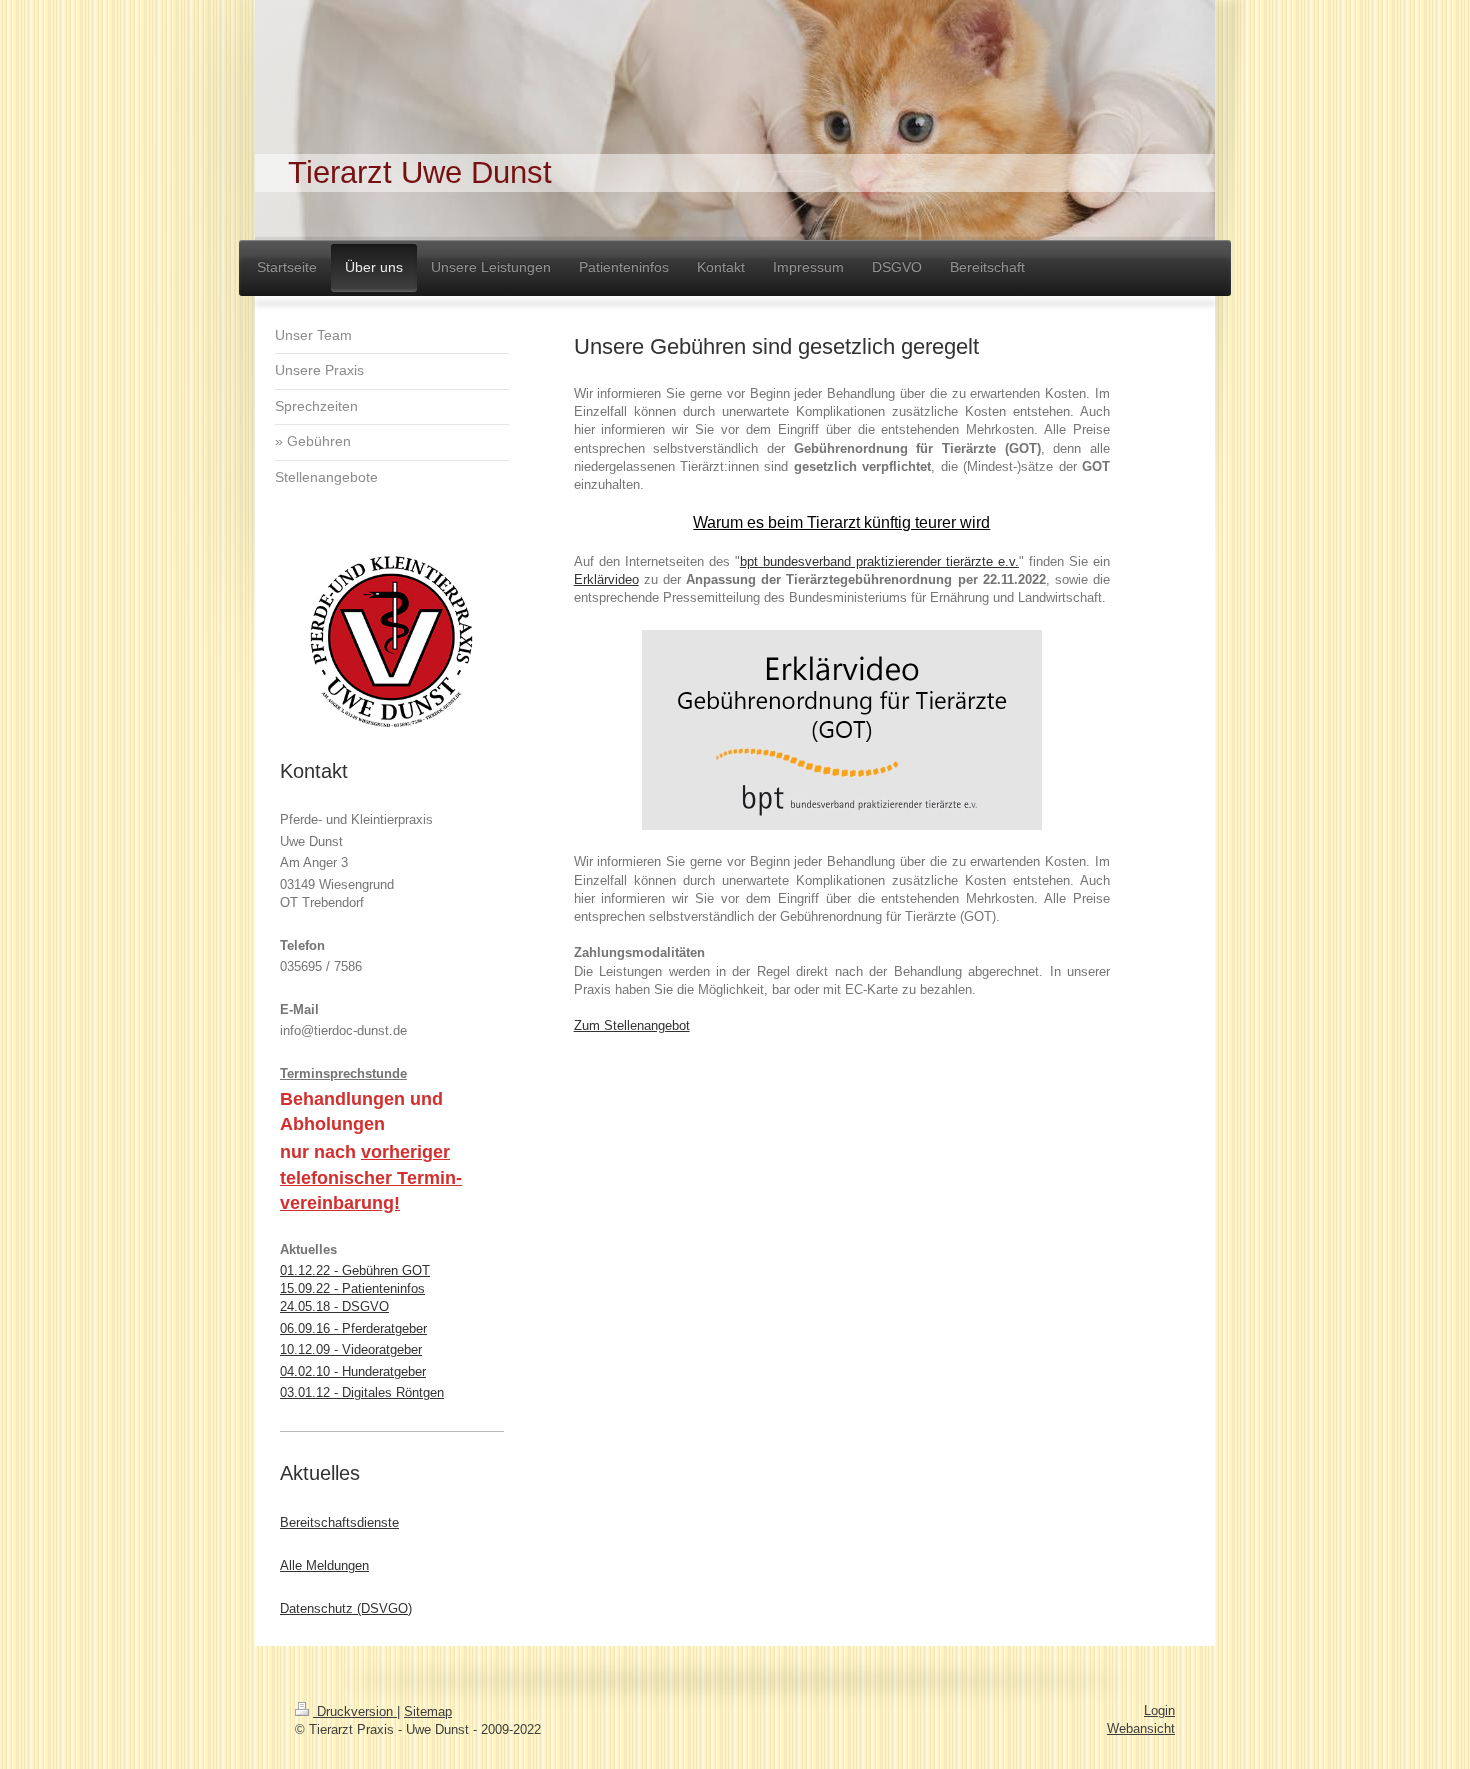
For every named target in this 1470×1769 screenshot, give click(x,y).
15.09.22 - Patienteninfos (352, 1288)
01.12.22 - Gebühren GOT (355, 1270)
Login (1159, 1710)
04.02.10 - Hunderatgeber (353, 1371)
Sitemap (428, 1711)
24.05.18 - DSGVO (334, 1306)
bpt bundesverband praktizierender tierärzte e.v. (879, 561)
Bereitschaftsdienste (339, 1522)
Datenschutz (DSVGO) (346, 1608)
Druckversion (355, 1711)
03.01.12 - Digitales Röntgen (362, 1392)
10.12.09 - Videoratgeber (351, 1349)
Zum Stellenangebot (632, 1025)
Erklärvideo (606, 579)
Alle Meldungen (324, 1565)
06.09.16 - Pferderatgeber (353, 1328)
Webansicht (1141, 1728)
